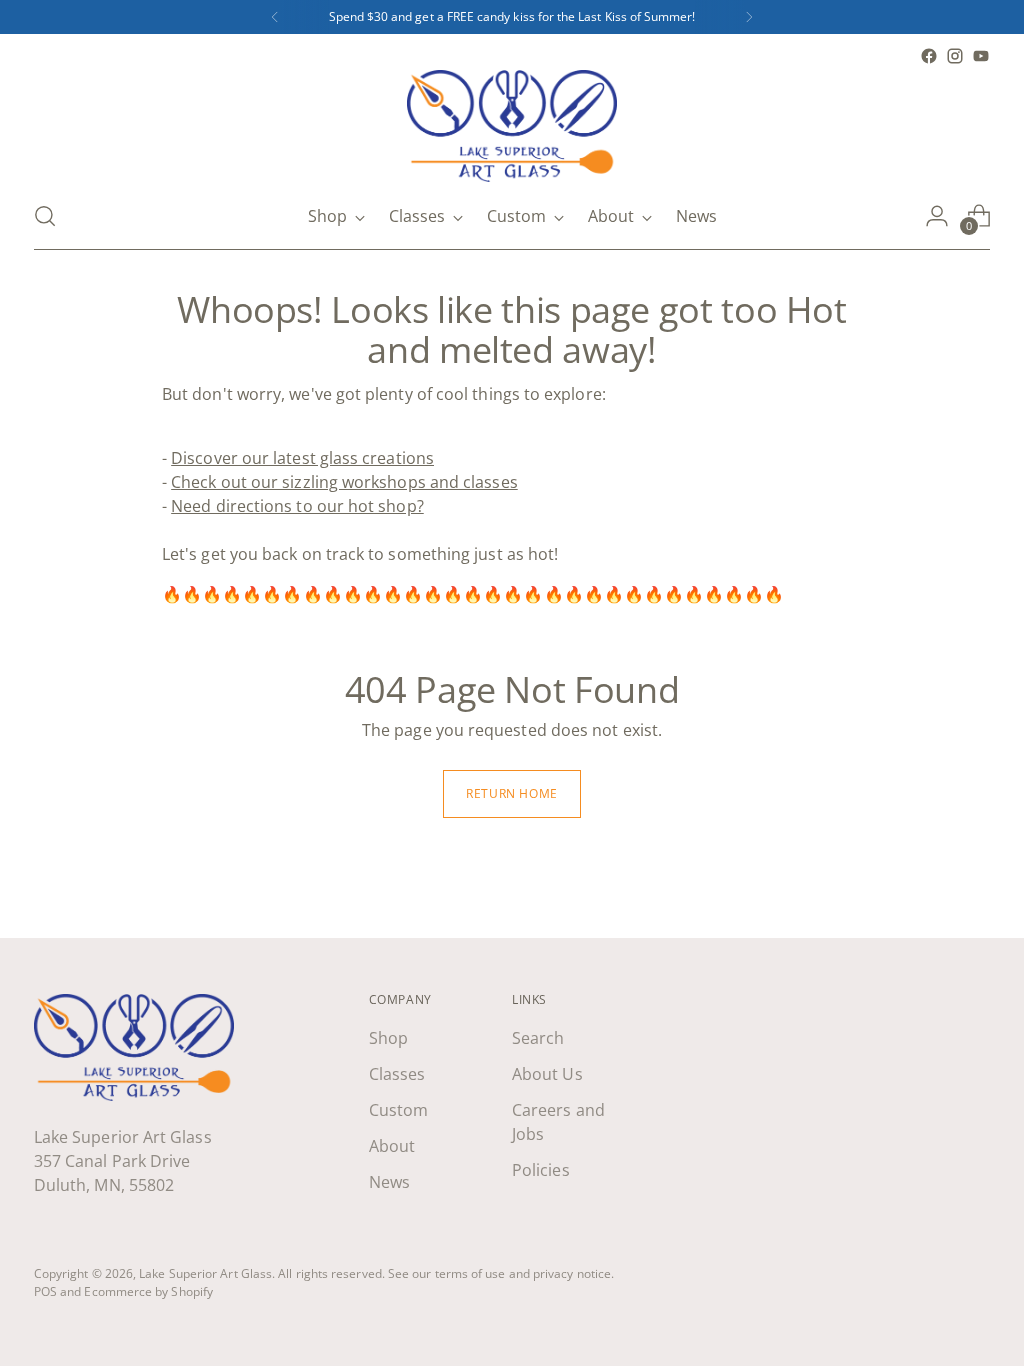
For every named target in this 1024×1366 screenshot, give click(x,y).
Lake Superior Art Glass (205, 1273)
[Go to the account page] (937, 216)
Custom (398, 1110)
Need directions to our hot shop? (297, 506)
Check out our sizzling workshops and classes (344, 482)
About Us (547, 1074)
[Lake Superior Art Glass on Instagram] (955, 56)
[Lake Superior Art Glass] (512, 126)
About (392, 1146)
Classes (397, 1074)
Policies (541, 1170)
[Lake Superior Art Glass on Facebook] (929, 56)
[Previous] (275, 17)
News (389, 1182)
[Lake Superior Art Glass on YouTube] (981, 56)
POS (45, 1291)
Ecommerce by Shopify (148, 1291)
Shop (388, 1038)
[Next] (749, 17)
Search (538, 1038)
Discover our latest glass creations (302, 458)
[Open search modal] (45, 216)
